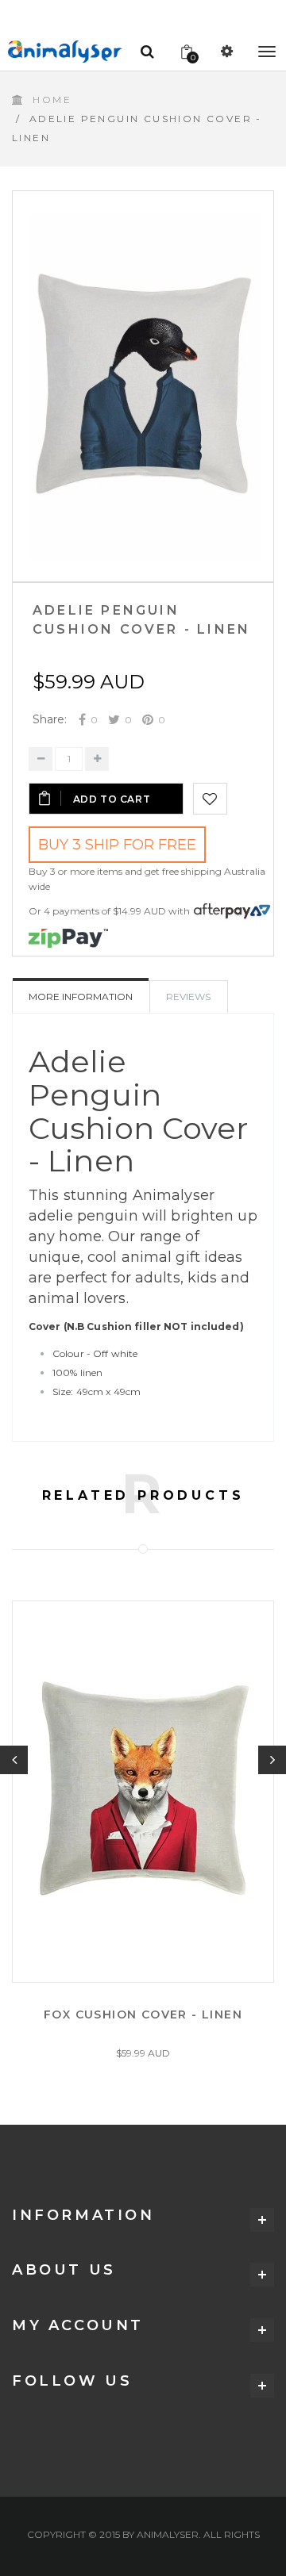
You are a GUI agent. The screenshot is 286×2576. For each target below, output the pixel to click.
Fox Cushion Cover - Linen (143, 2014)
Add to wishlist (210, 799)
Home (52, 100)
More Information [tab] (81, 997)
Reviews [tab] (188, 997)
